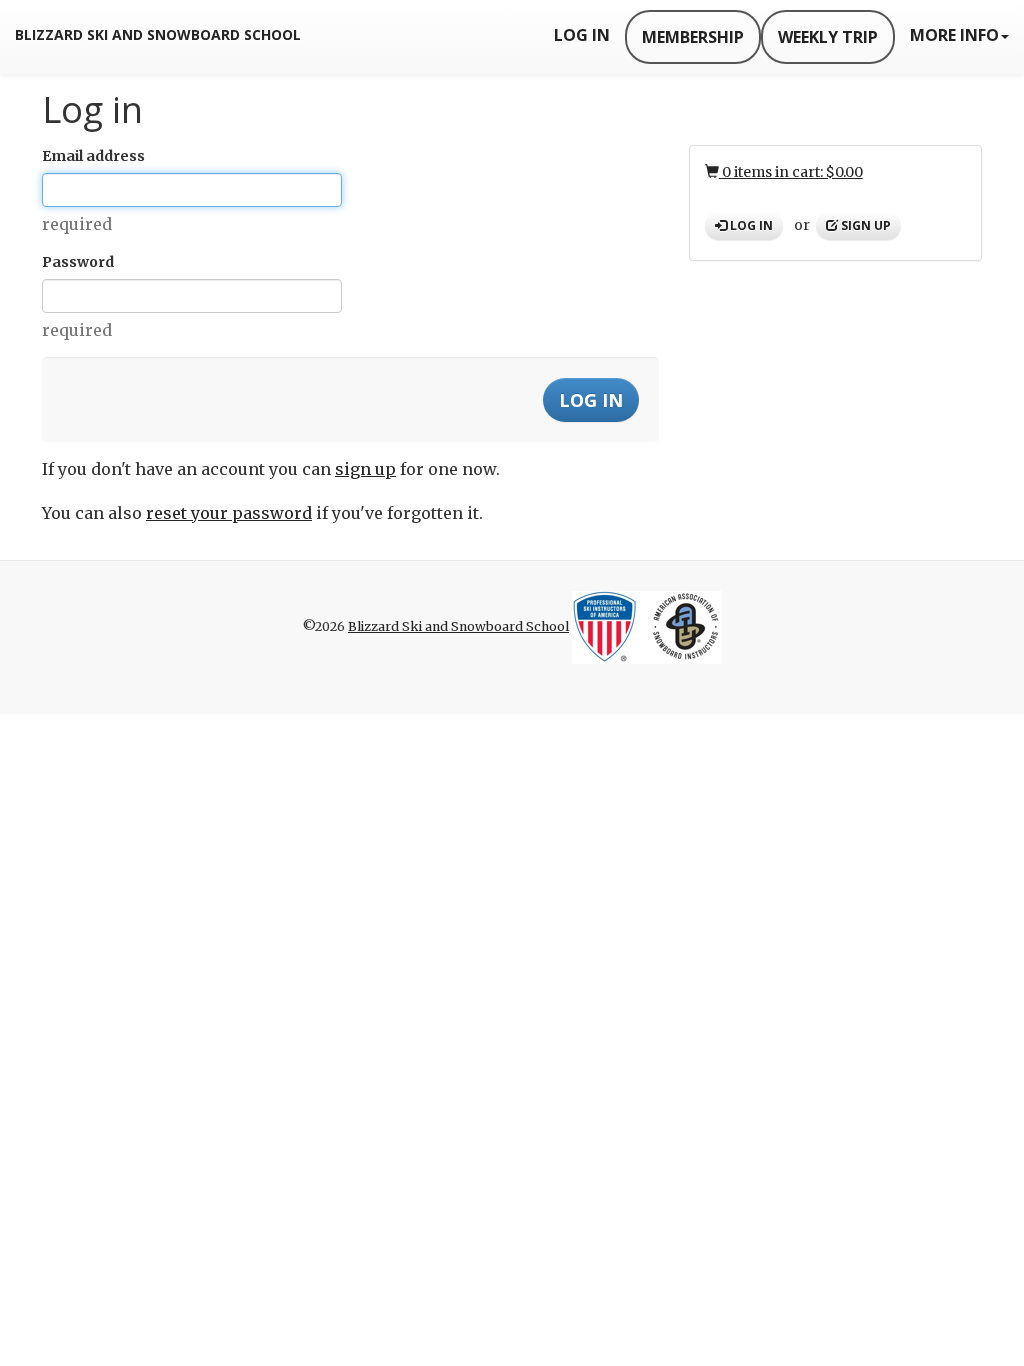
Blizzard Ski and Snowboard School (158, 34)
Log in (750, 225)
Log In (582, 35)
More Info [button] (954, 35)
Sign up (864, 225)
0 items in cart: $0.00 (791, 172)
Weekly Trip (828, 37)
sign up (365, 469)
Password (78, 262)
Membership (693, 37)
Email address (93, 156)
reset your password (229, 513)
